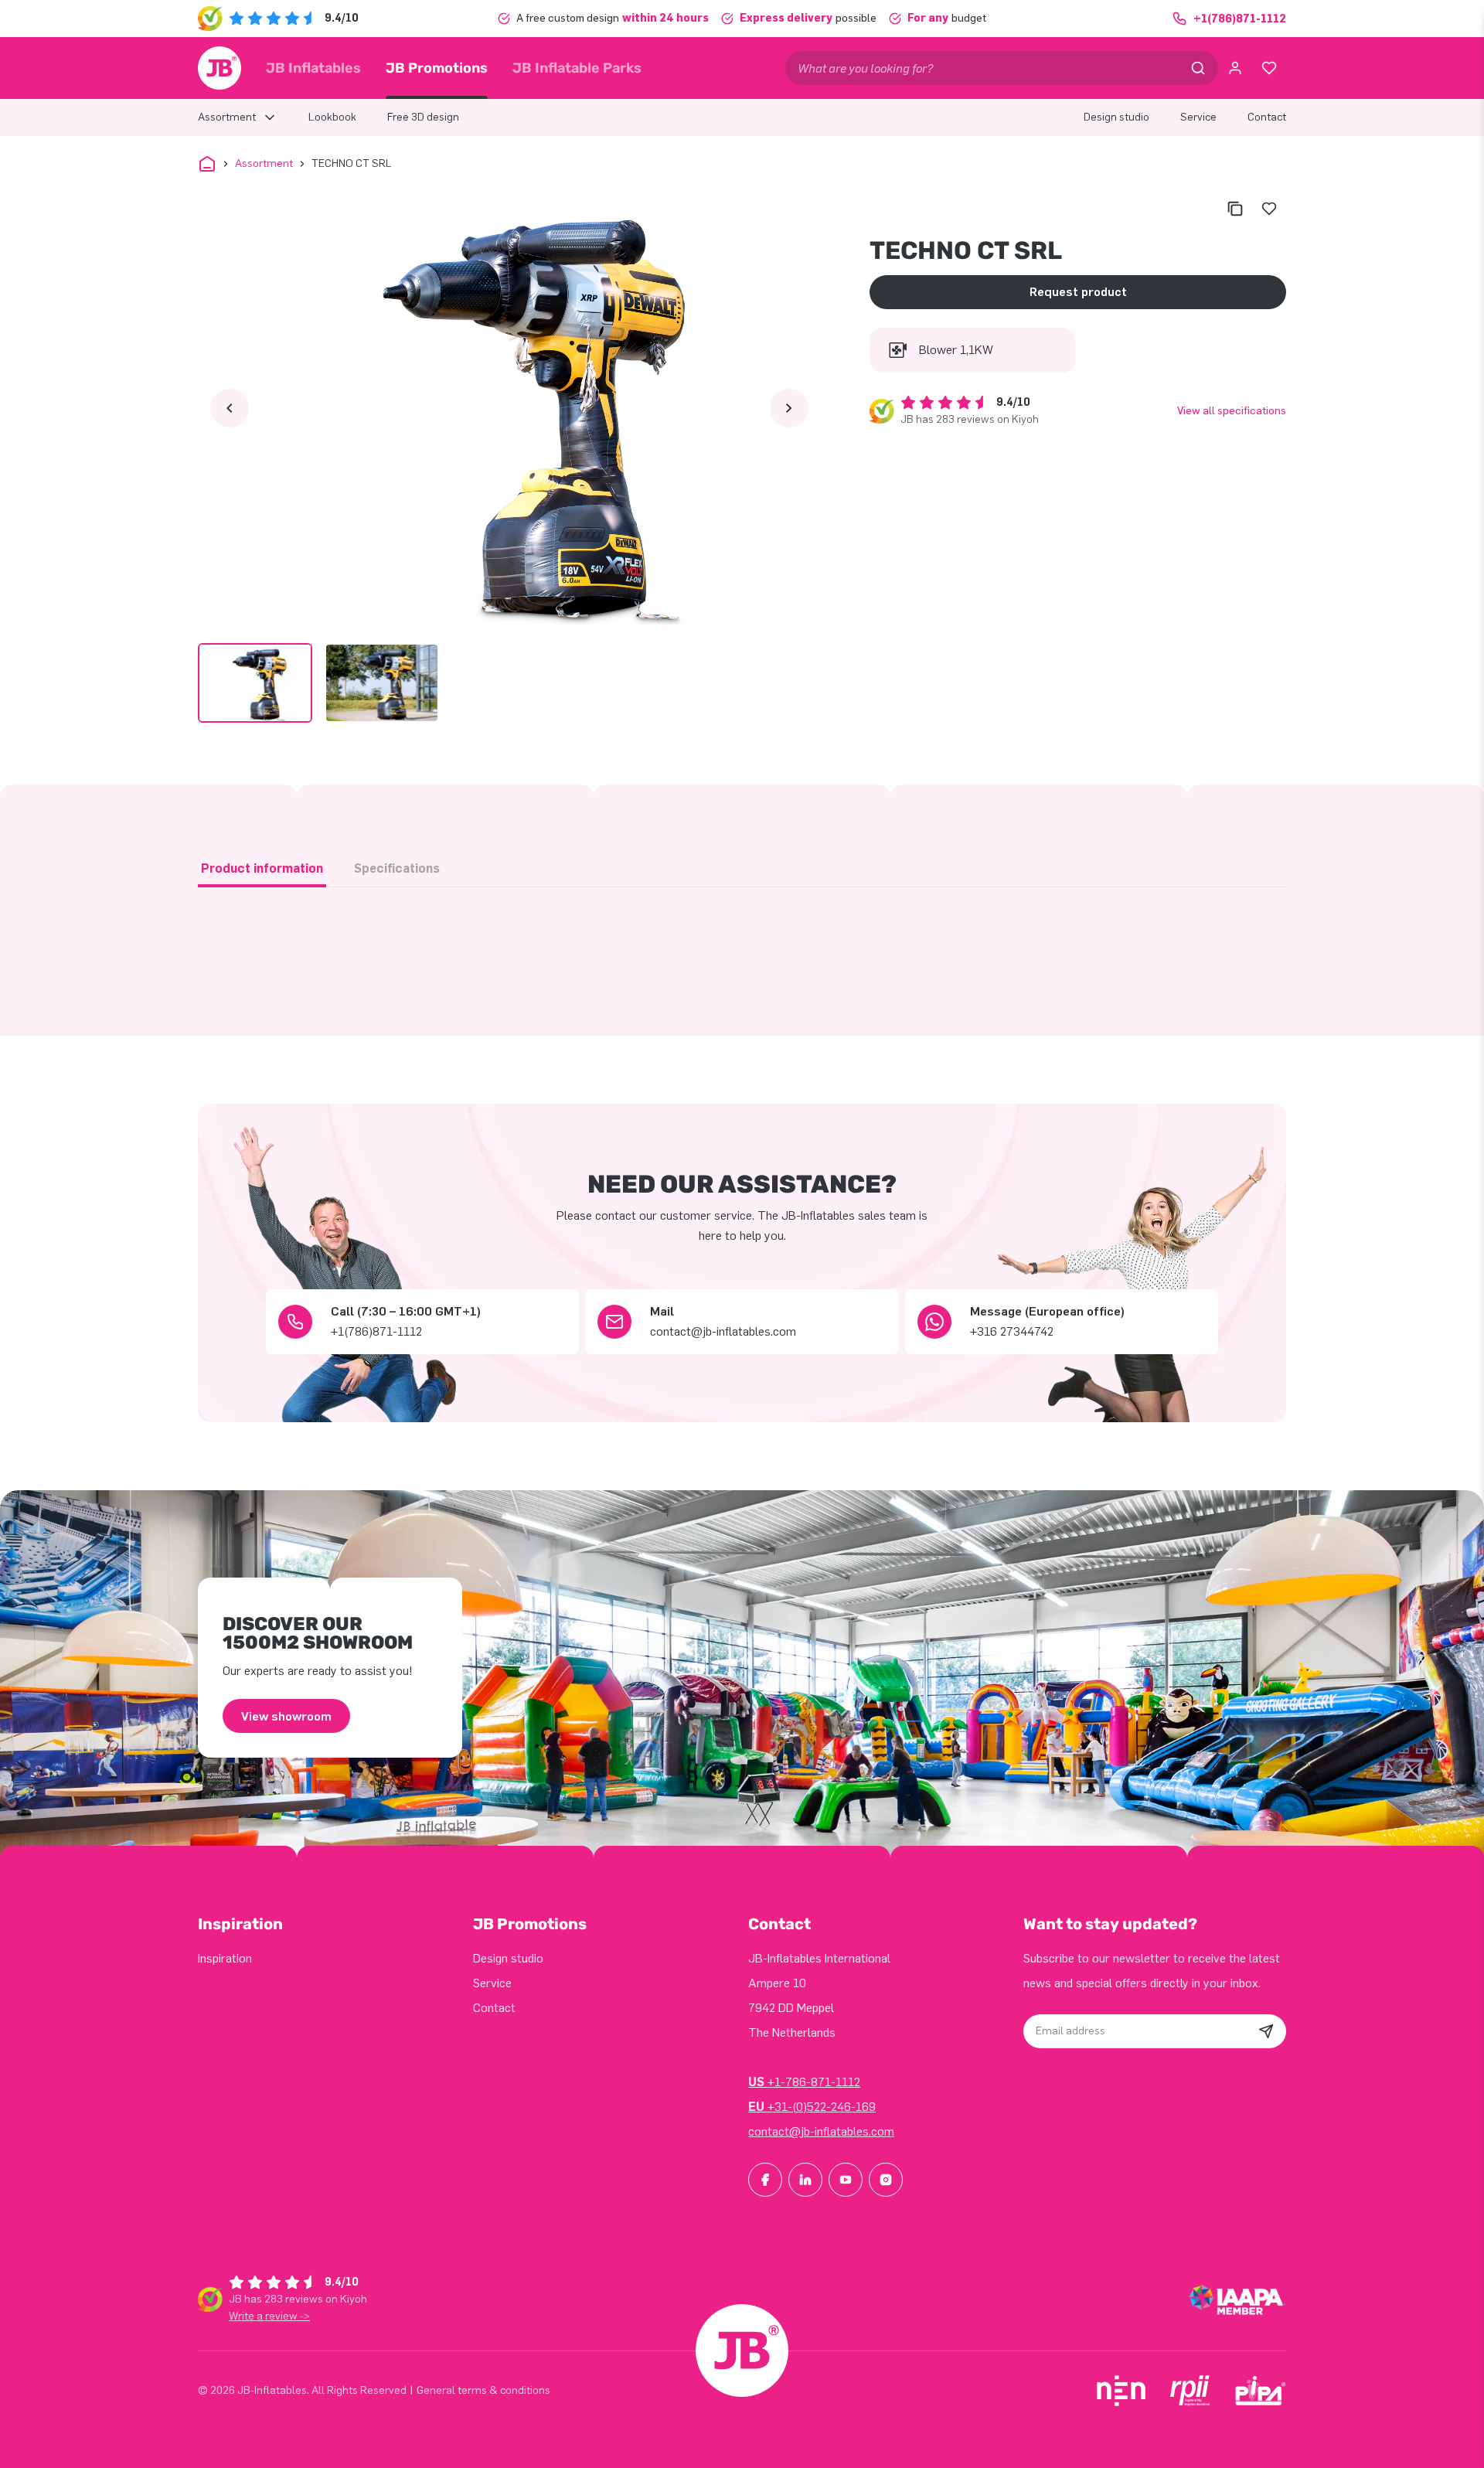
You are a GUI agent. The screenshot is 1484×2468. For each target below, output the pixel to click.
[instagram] (886, 2180)
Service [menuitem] (1198, 117)
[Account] (1235, 68)
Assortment (264, 163)
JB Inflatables (313, 68)
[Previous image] (230, 408)
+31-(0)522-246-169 (812, 2107)
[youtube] (846, 2180)
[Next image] (789, 408)
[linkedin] (805, 2180)
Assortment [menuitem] (227, 117)
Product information (262, 868)
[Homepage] (220, 68)
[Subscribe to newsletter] (1266, 2031)
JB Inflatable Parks (577, 68)
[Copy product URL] (1235, 209)
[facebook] (765, 2180)
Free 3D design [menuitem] (423, 117)
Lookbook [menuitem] (332, 117)
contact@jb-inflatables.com (821, 2131)
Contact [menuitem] (1267, 117)
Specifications (397, 868)
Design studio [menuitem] (1116, 117)
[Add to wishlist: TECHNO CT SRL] (1269, 209)
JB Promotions (437, 68)
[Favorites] (1269, 68)
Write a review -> (269, 2316)
